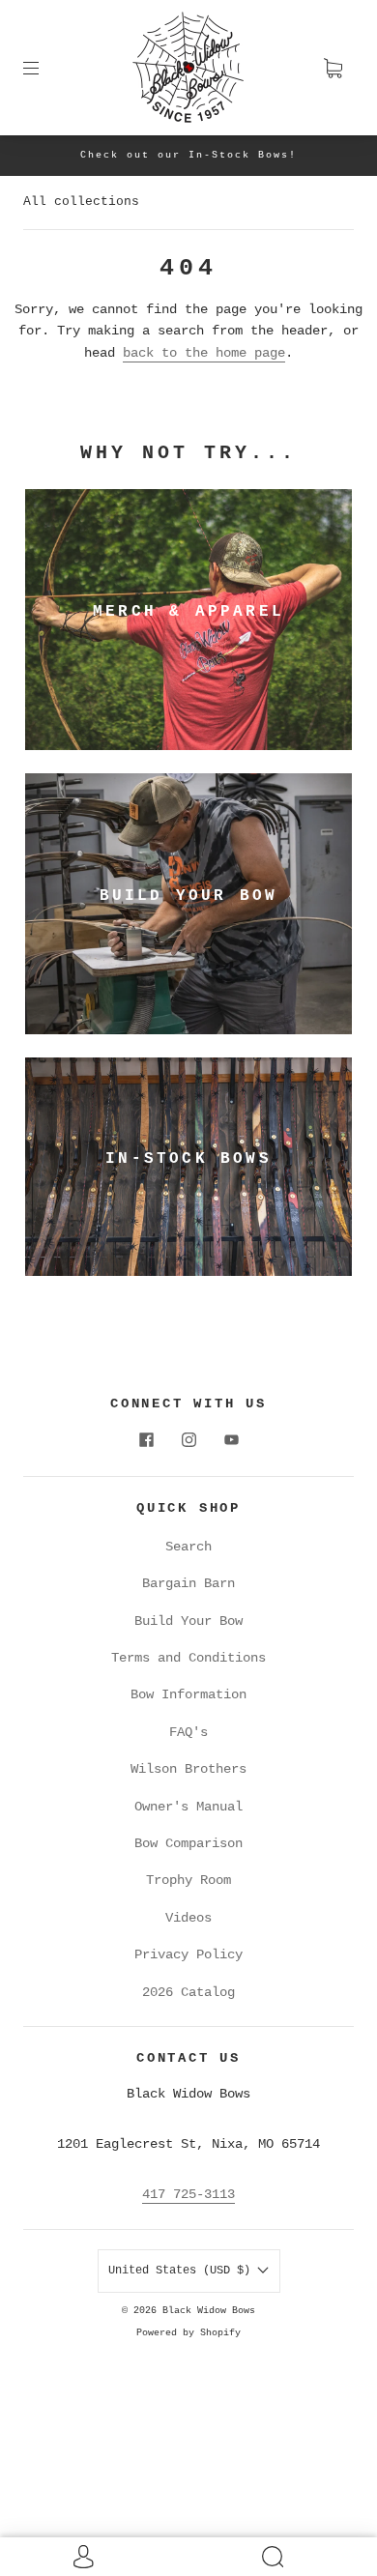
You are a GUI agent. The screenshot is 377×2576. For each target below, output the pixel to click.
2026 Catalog (188, 1992)
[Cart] (333, 68)
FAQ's (188, 1732)
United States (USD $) (183, 2271)
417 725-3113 (188, 2194)
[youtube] (231, 1439)
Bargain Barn (188, 1583)
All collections (81, 202)
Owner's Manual (188, 1807)
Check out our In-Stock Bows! (188, 155)
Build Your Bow (188, 1621)
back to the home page (204, 353)
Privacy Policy (188, 1954)
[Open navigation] (44, 68)
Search (188, 1547)
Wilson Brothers (188, 1769)
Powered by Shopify (188, 2333)
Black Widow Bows (209, 2311)
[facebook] (146, 1439)
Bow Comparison (188, 1843)
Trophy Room (188, 1880)
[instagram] (188, 1439)
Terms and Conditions (188, 1658)
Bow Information (188, 1694)
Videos (188, 1918)
